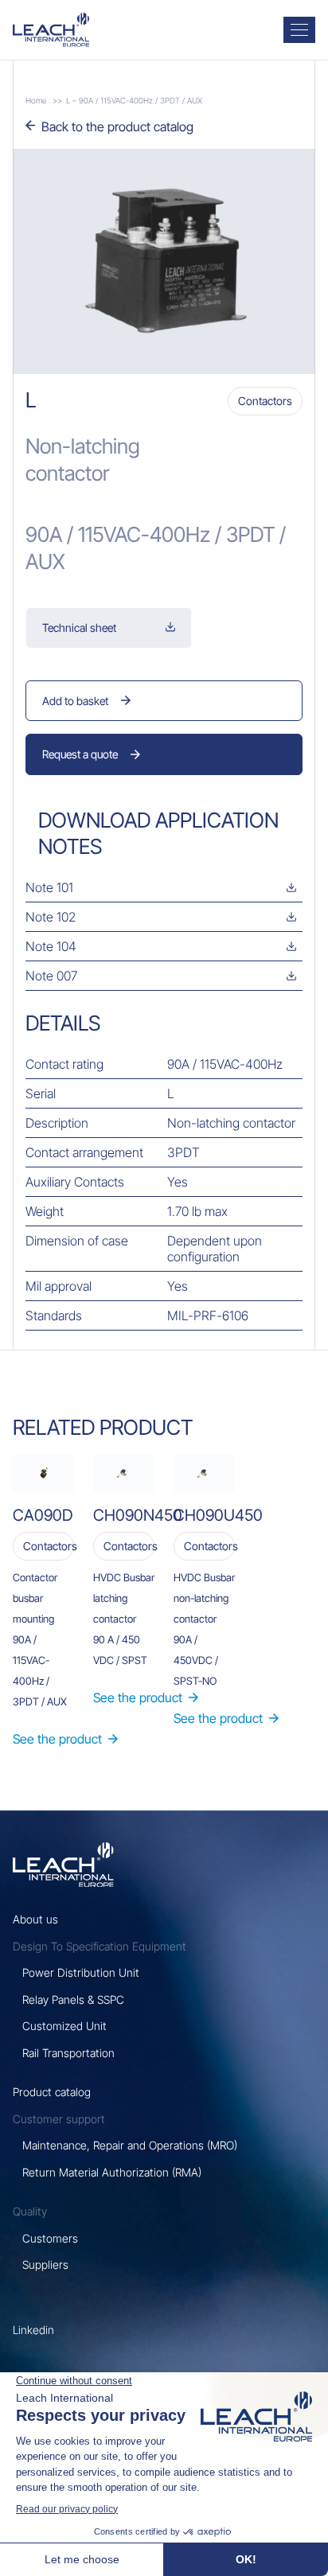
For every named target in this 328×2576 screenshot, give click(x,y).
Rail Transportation (68, 2053)
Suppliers (45, 2264)
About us (35, 1919)
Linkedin (33, 2330)
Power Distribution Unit (81, 1972)
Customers (50, 2238)
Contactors (265, 401)
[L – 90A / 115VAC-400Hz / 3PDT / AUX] (51, 30)
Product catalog (52, 2092)
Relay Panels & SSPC (73, 1999)
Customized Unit (64, 2026)
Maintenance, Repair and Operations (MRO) (130, 2145)
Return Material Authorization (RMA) (112, 2172)
